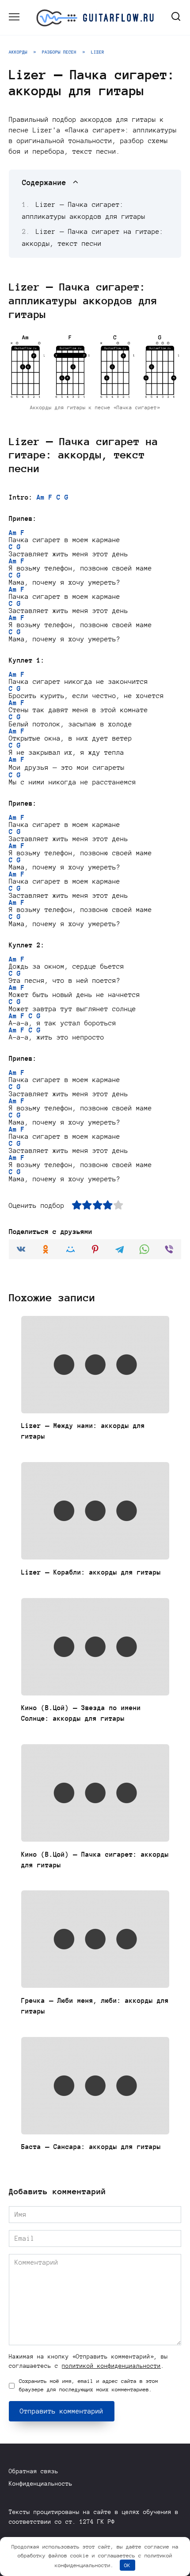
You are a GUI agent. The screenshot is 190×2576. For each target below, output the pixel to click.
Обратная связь (34, 2471)
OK (127, 2565)
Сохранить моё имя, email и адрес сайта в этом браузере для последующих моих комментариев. (89, 2385)
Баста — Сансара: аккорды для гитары (91, 2147)
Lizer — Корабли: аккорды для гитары (91, 1572)
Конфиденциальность (41, 2484)
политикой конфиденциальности (111, 2366)
